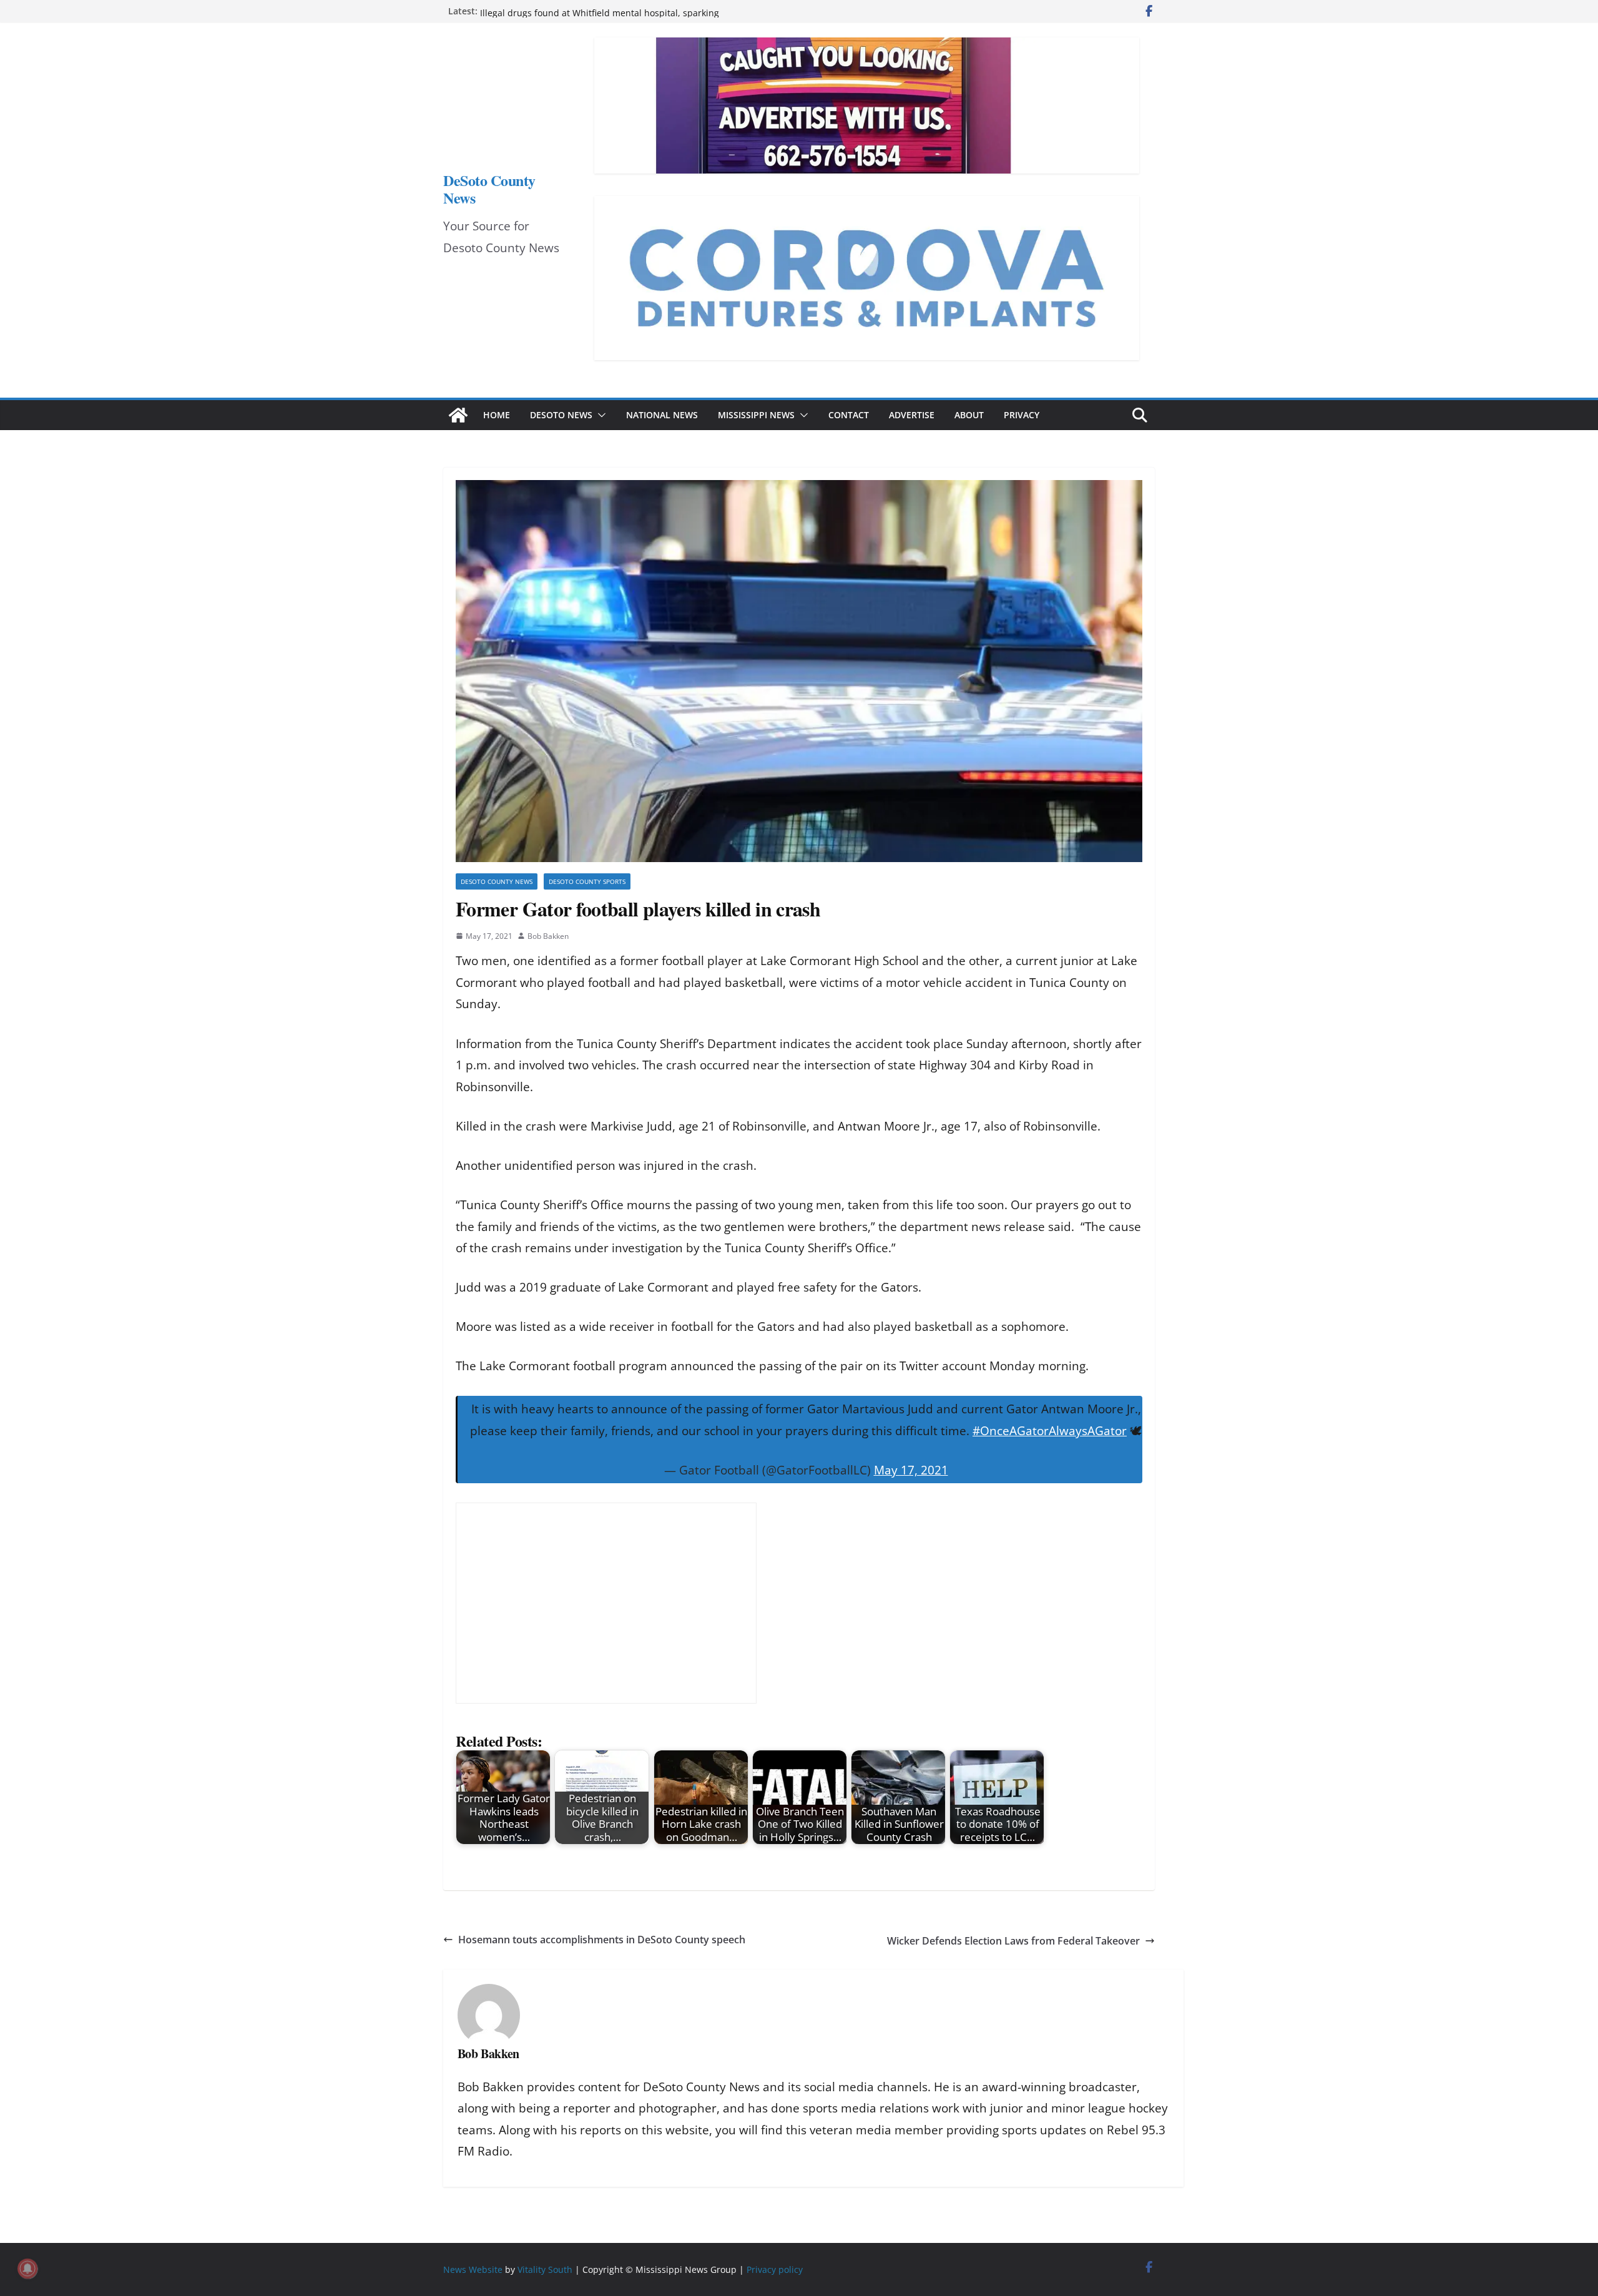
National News (662, 415)
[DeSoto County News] (458, 415)
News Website (473, 2269)
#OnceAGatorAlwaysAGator (1050, 1431)
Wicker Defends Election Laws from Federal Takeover (1013, 1941)
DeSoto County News (489, 189)
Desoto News (561, 415)
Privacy (1022, 415)
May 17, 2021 (911, 1470)
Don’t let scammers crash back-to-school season (580, 11)
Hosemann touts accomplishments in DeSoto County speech (602, 1940)
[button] (599, 415)
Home (497, 415)
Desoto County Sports (587, 881)
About (969, 415)
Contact (849, 415)
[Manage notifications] (27, 2269)
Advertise (912, 415)
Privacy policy (775, 2269)
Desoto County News (497, 881)
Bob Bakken (548, 936)
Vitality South (545, 2269)
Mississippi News (756, 415)
